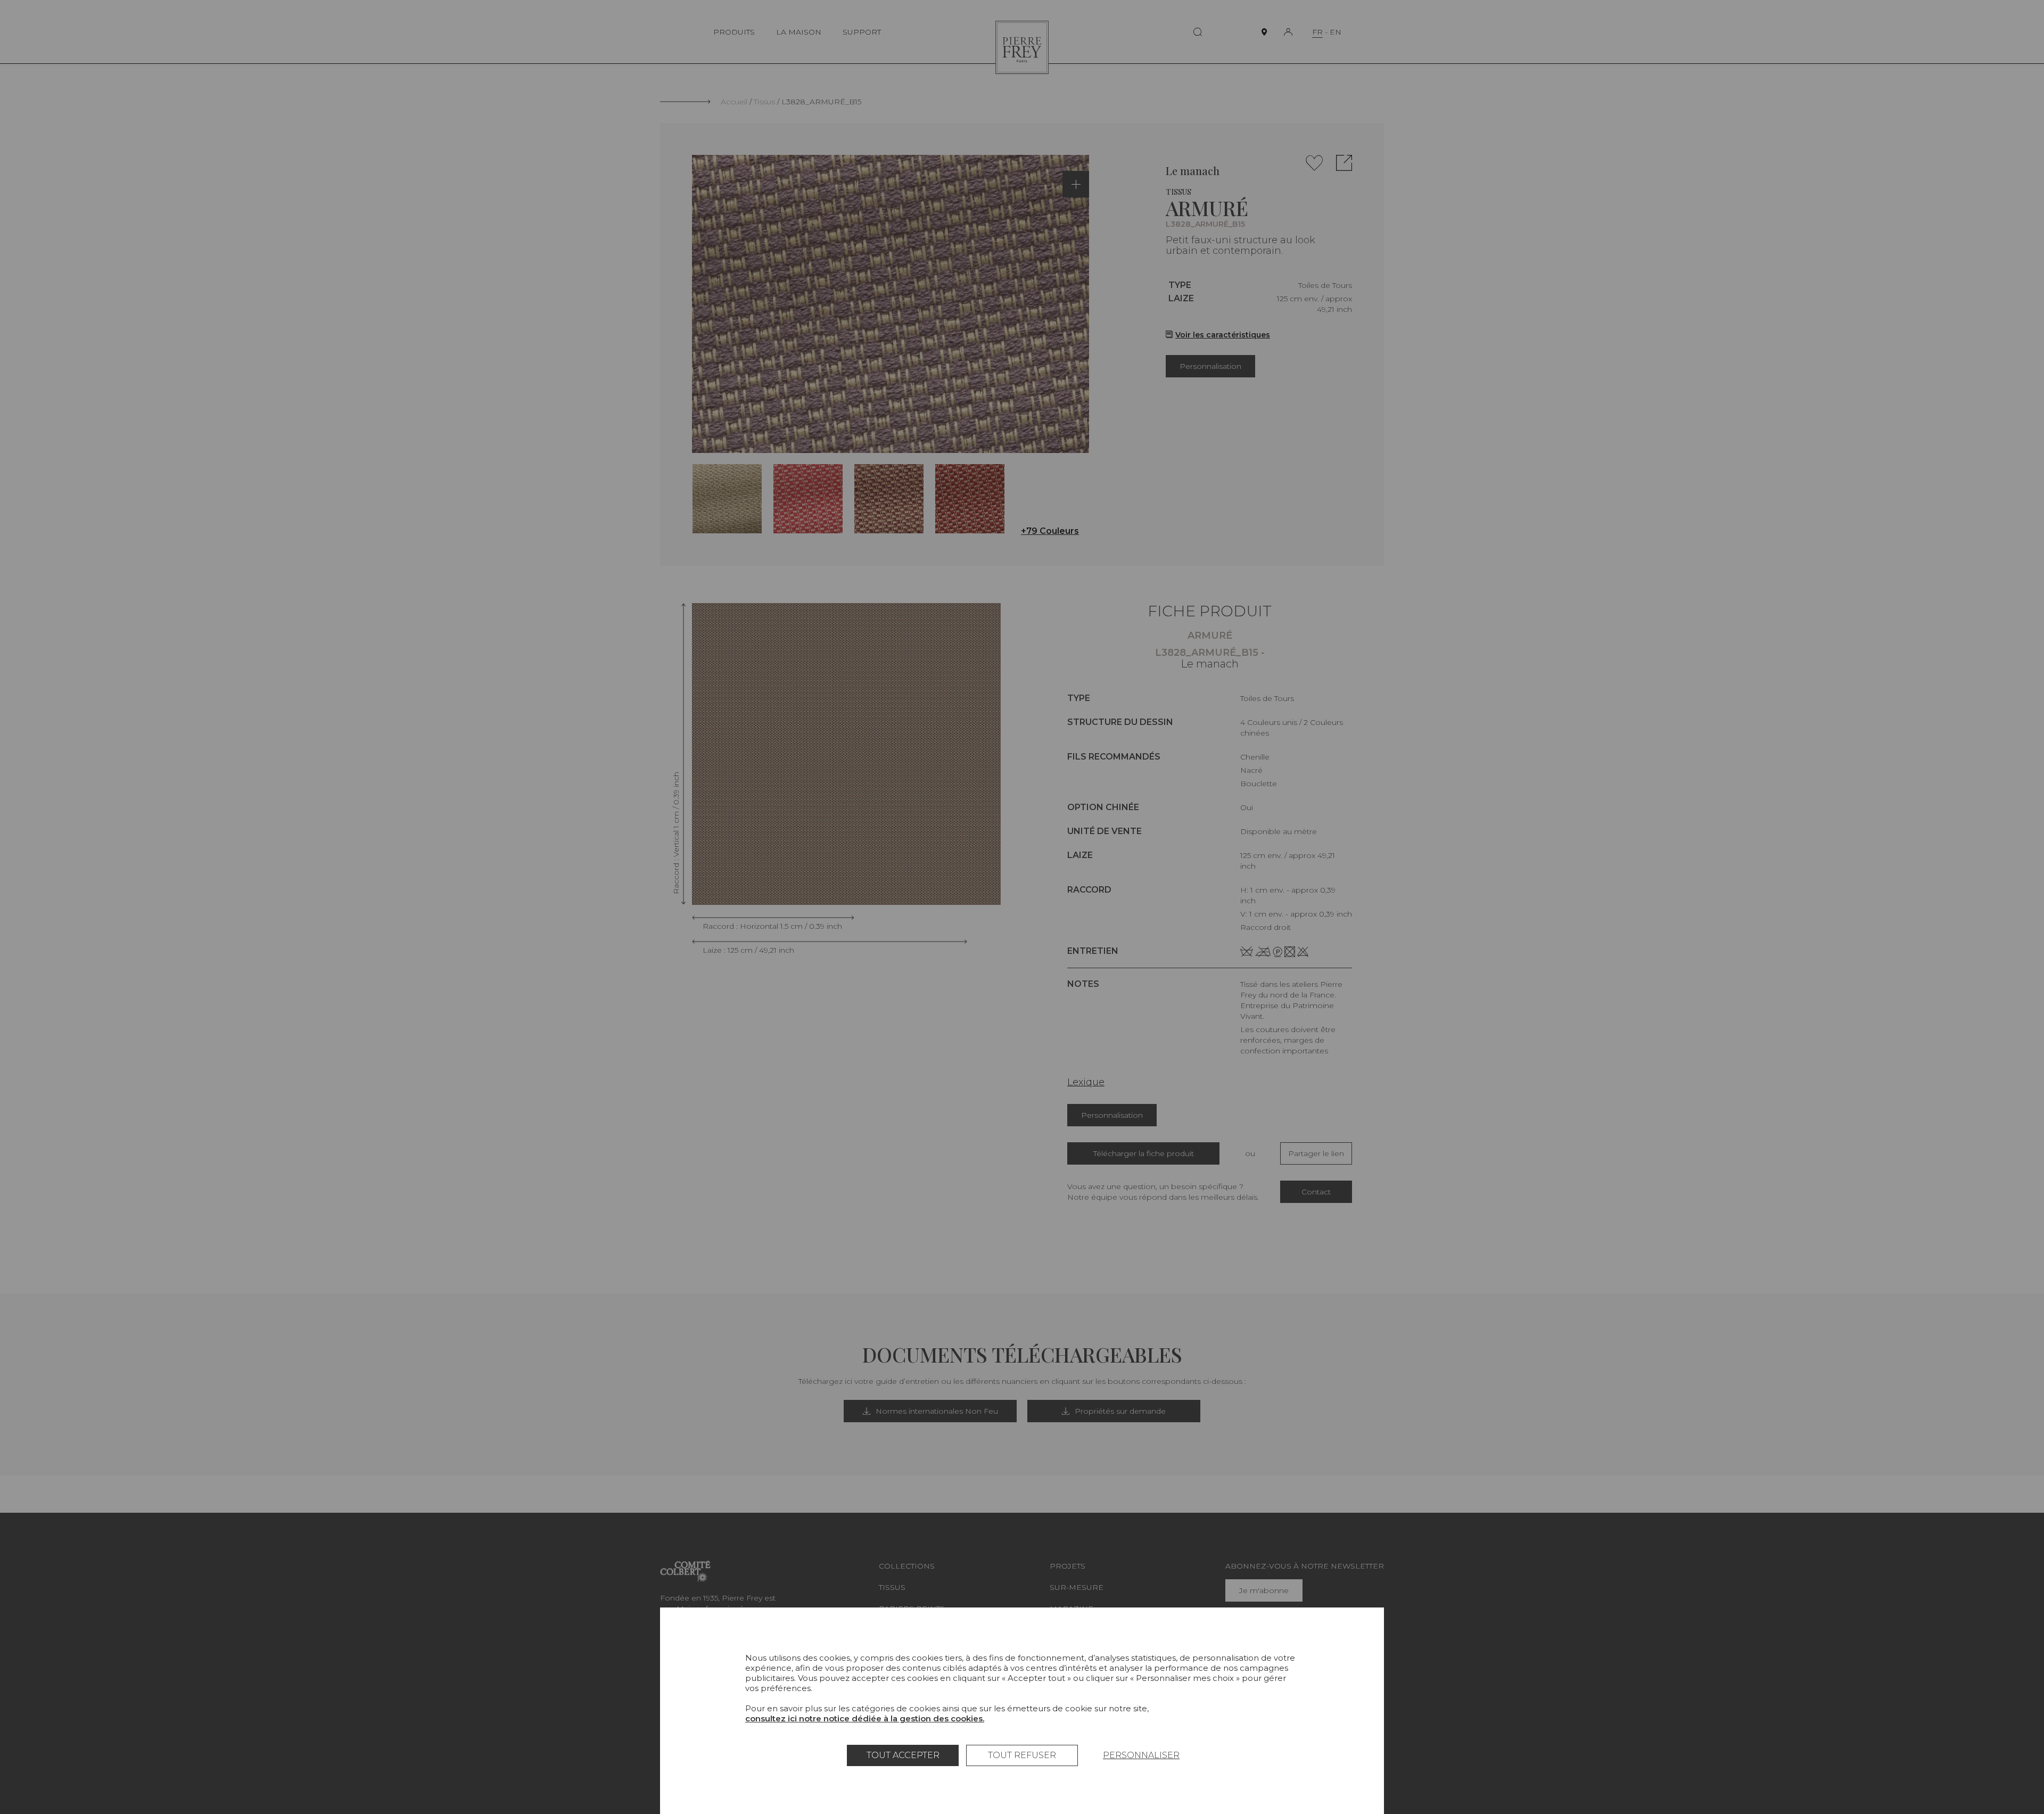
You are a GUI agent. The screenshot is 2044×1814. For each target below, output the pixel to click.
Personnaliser (1141, 1755)
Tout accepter (903, 1755)
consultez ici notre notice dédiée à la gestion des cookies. (865, 1718)
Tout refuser (1022, 1755)
